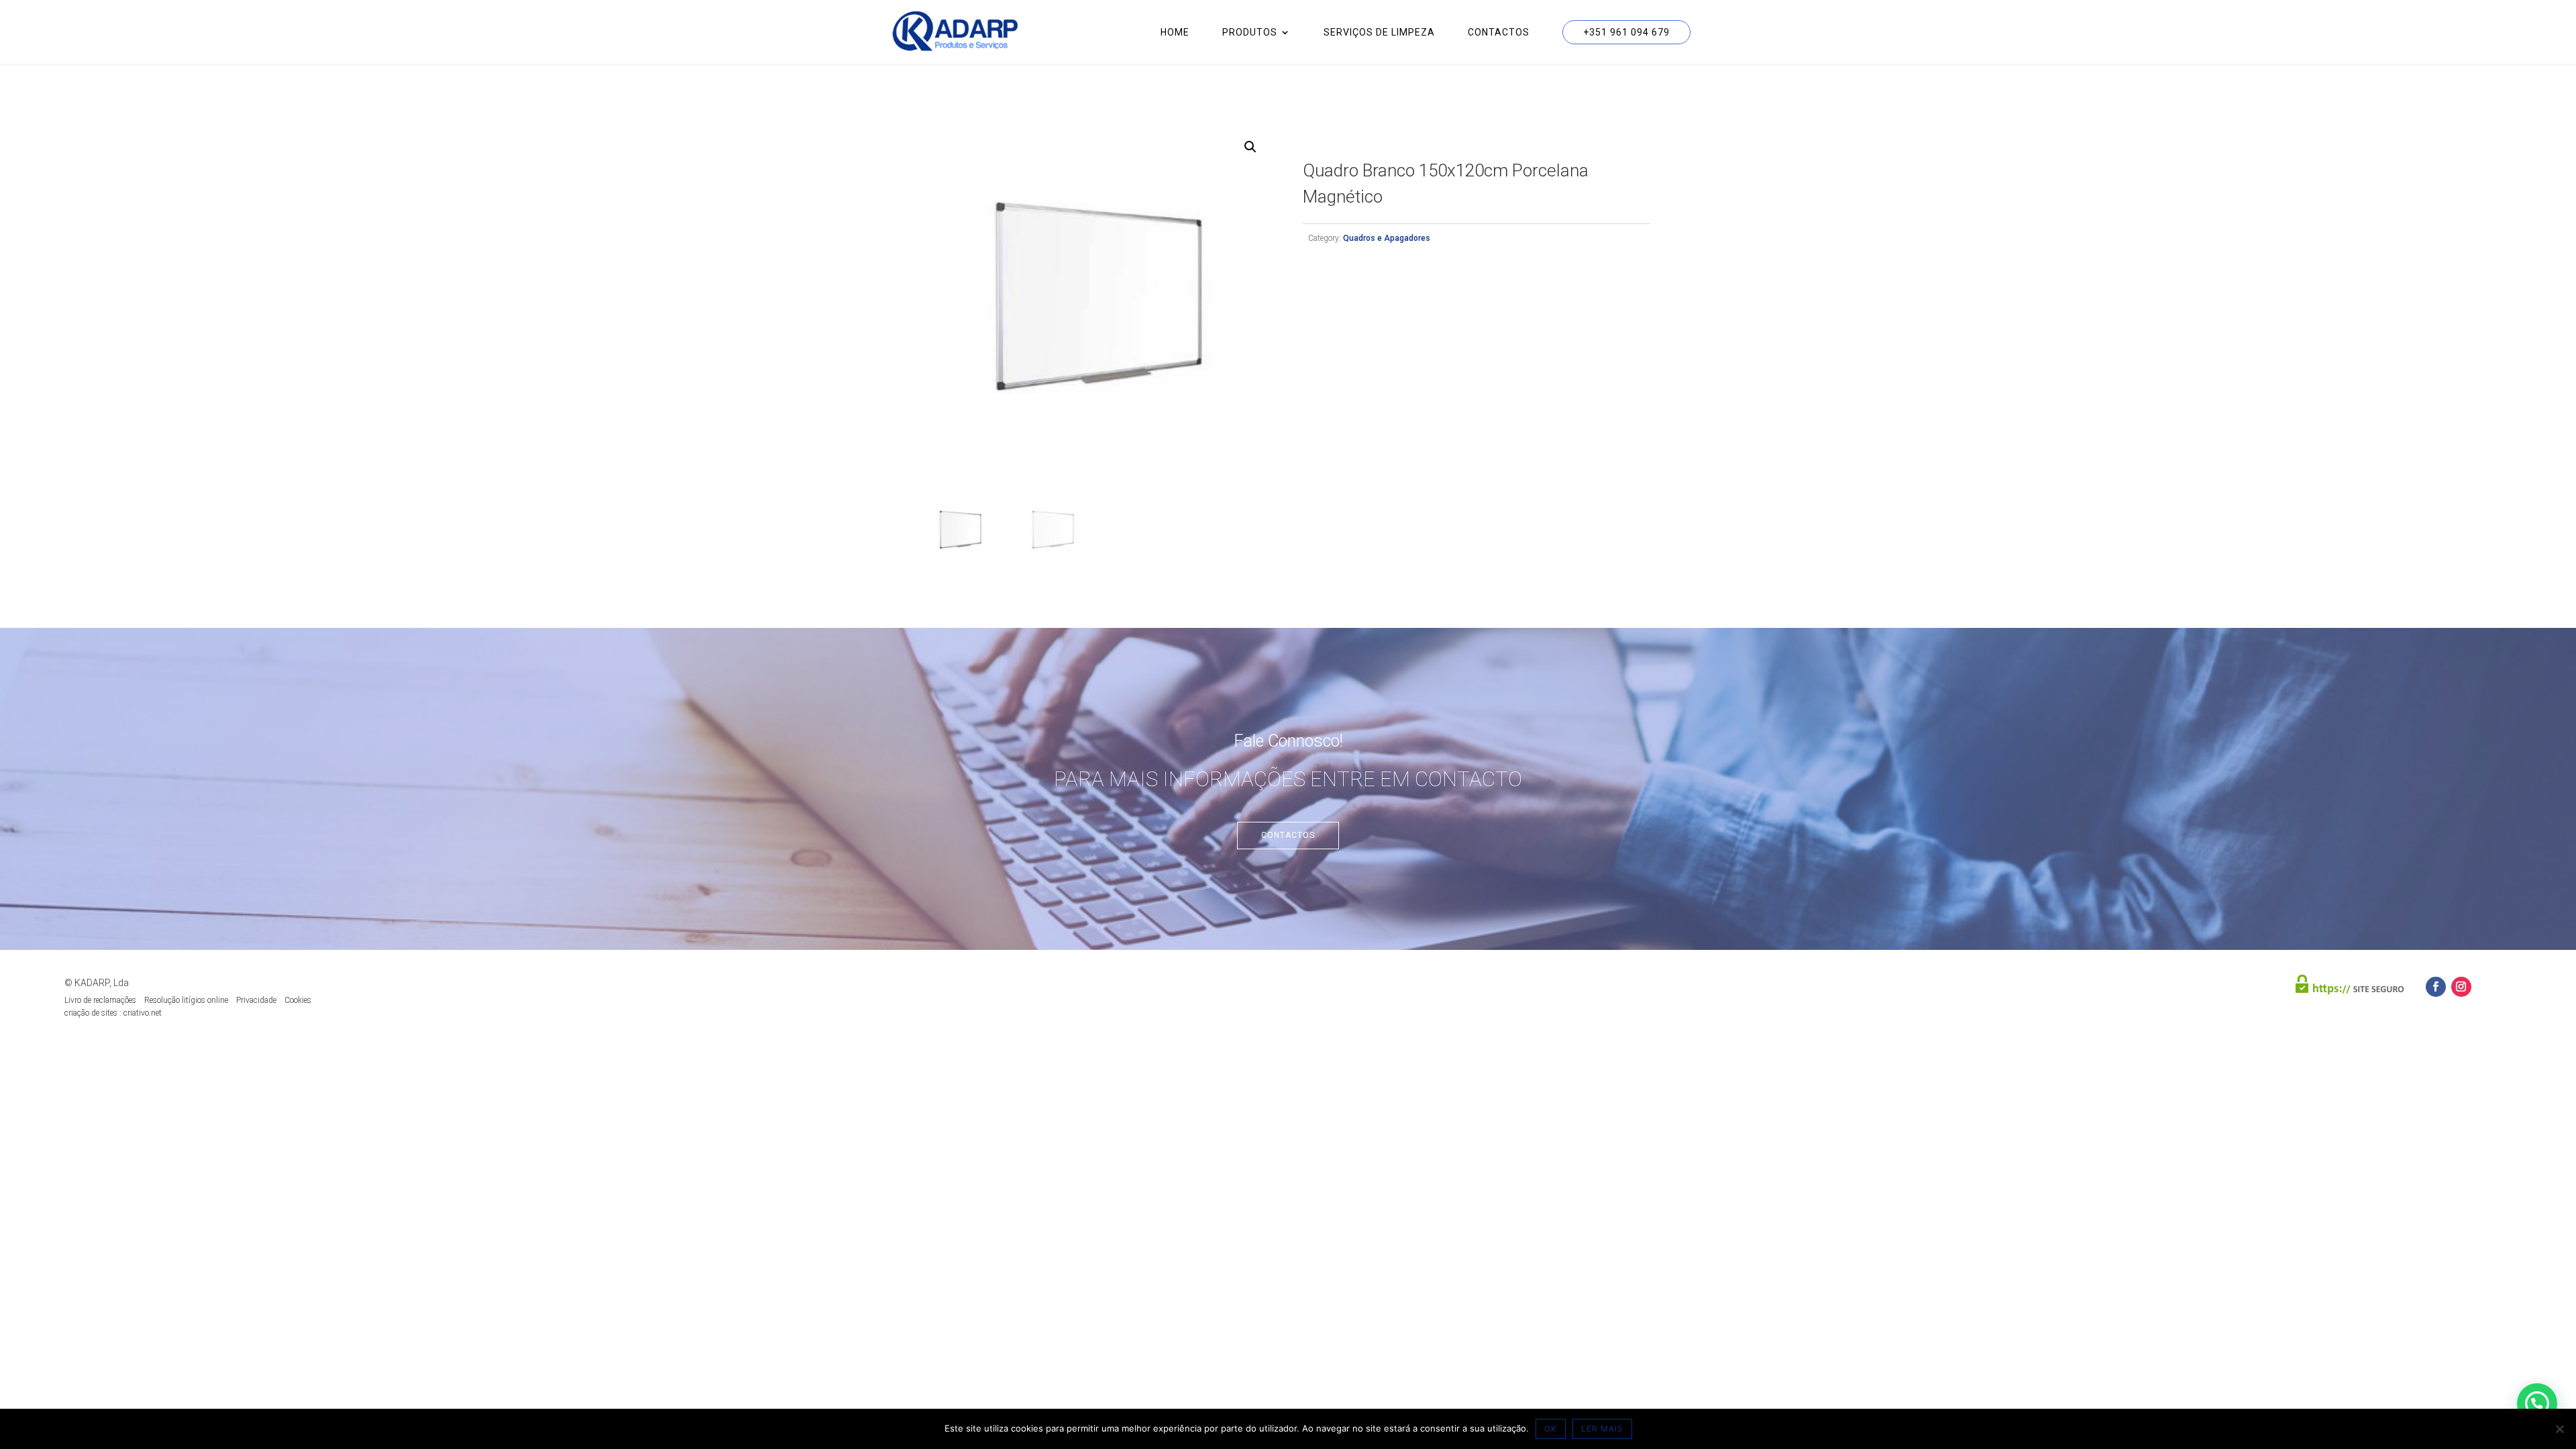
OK (1551, 1429)
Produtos (1250, 33)
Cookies (298, 1000)
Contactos (1499, 33)
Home (1175, 33)
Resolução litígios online (186, 1000)
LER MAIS (1602, 1429)
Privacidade (256, 1000)
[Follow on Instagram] (2461, 987)
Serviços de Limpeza (1379, 33)
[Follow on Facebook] (2436, 987)
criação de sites (91, 1013)
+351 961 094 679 (1626, 32)
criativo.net (143, 1013)
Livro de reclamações (100, 1000)
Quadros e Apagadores (1387, 238)
